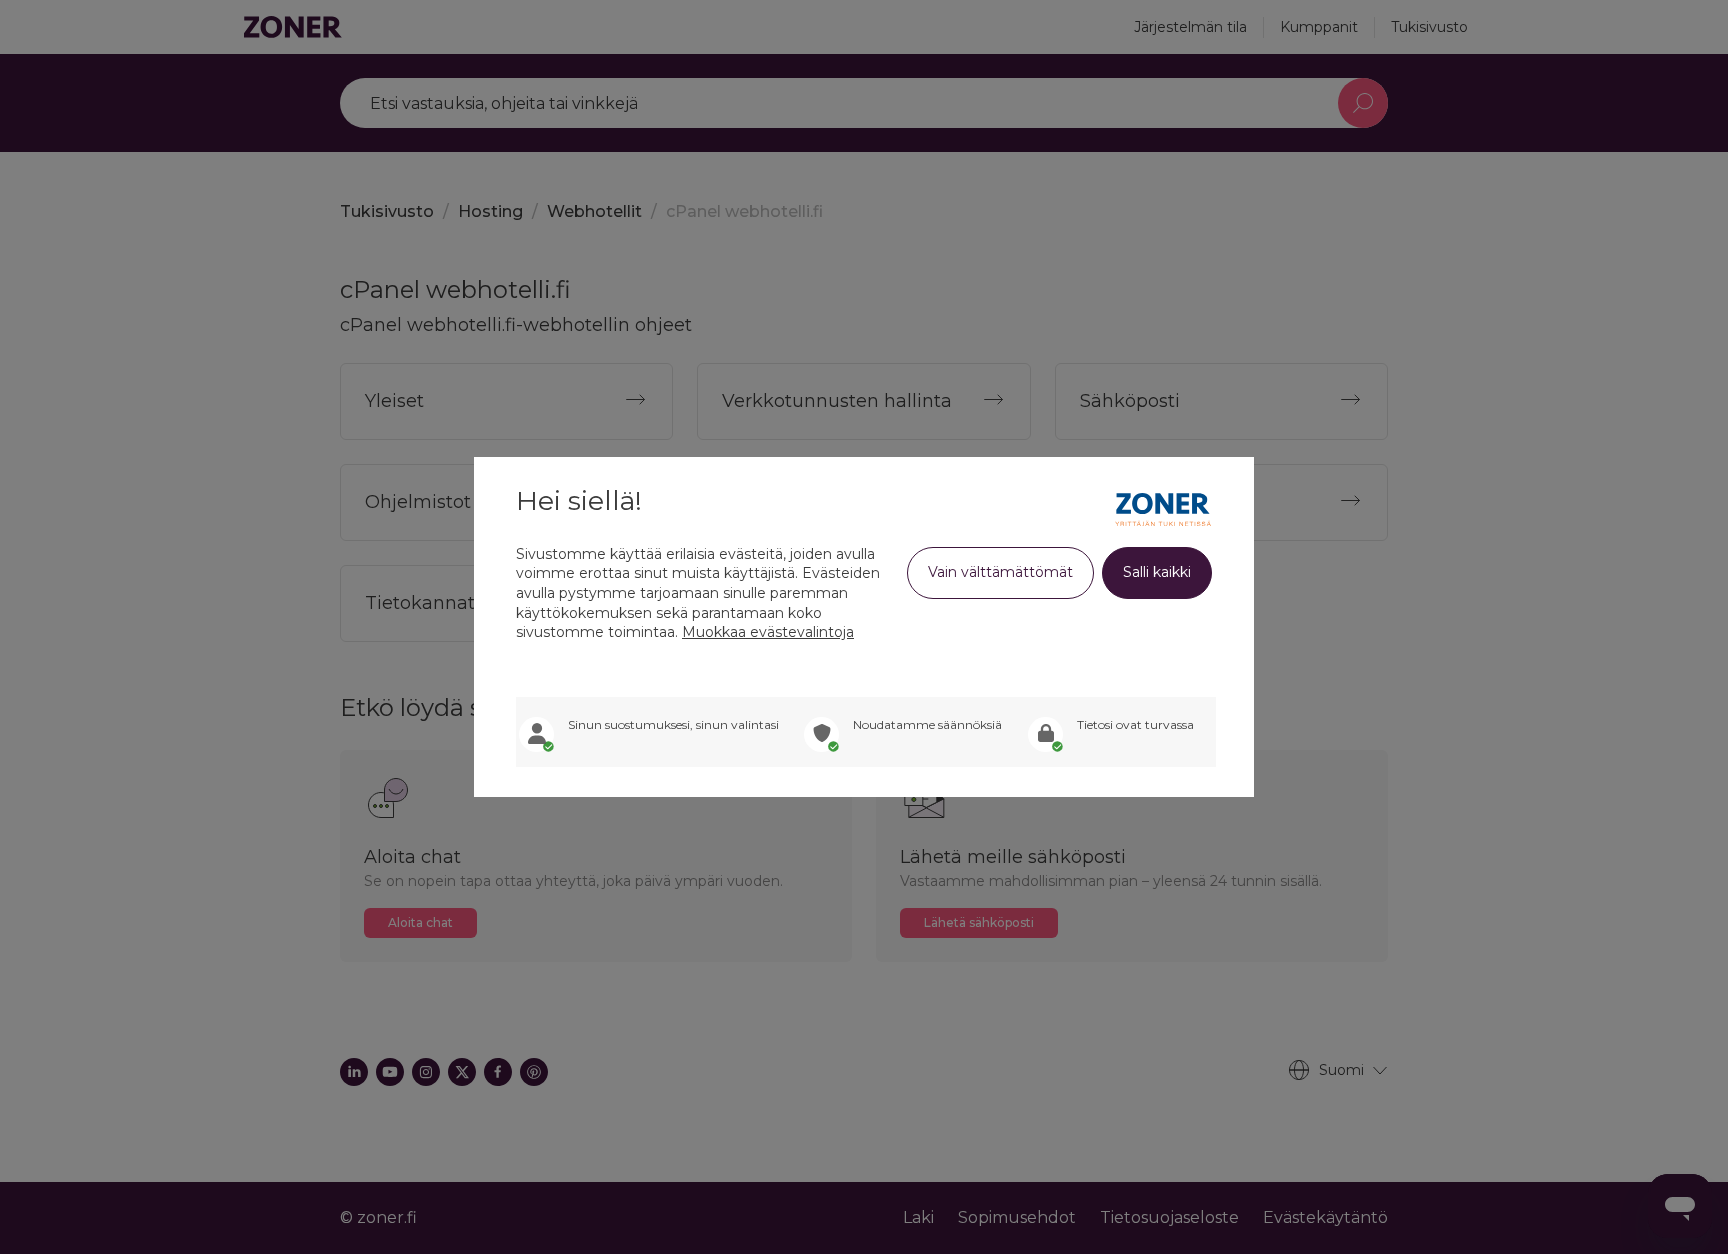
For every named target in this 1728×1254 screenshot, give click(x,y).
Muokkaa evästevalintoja (768, 632)
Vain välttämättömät (1000, 572)
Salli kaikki (1157, 572)
